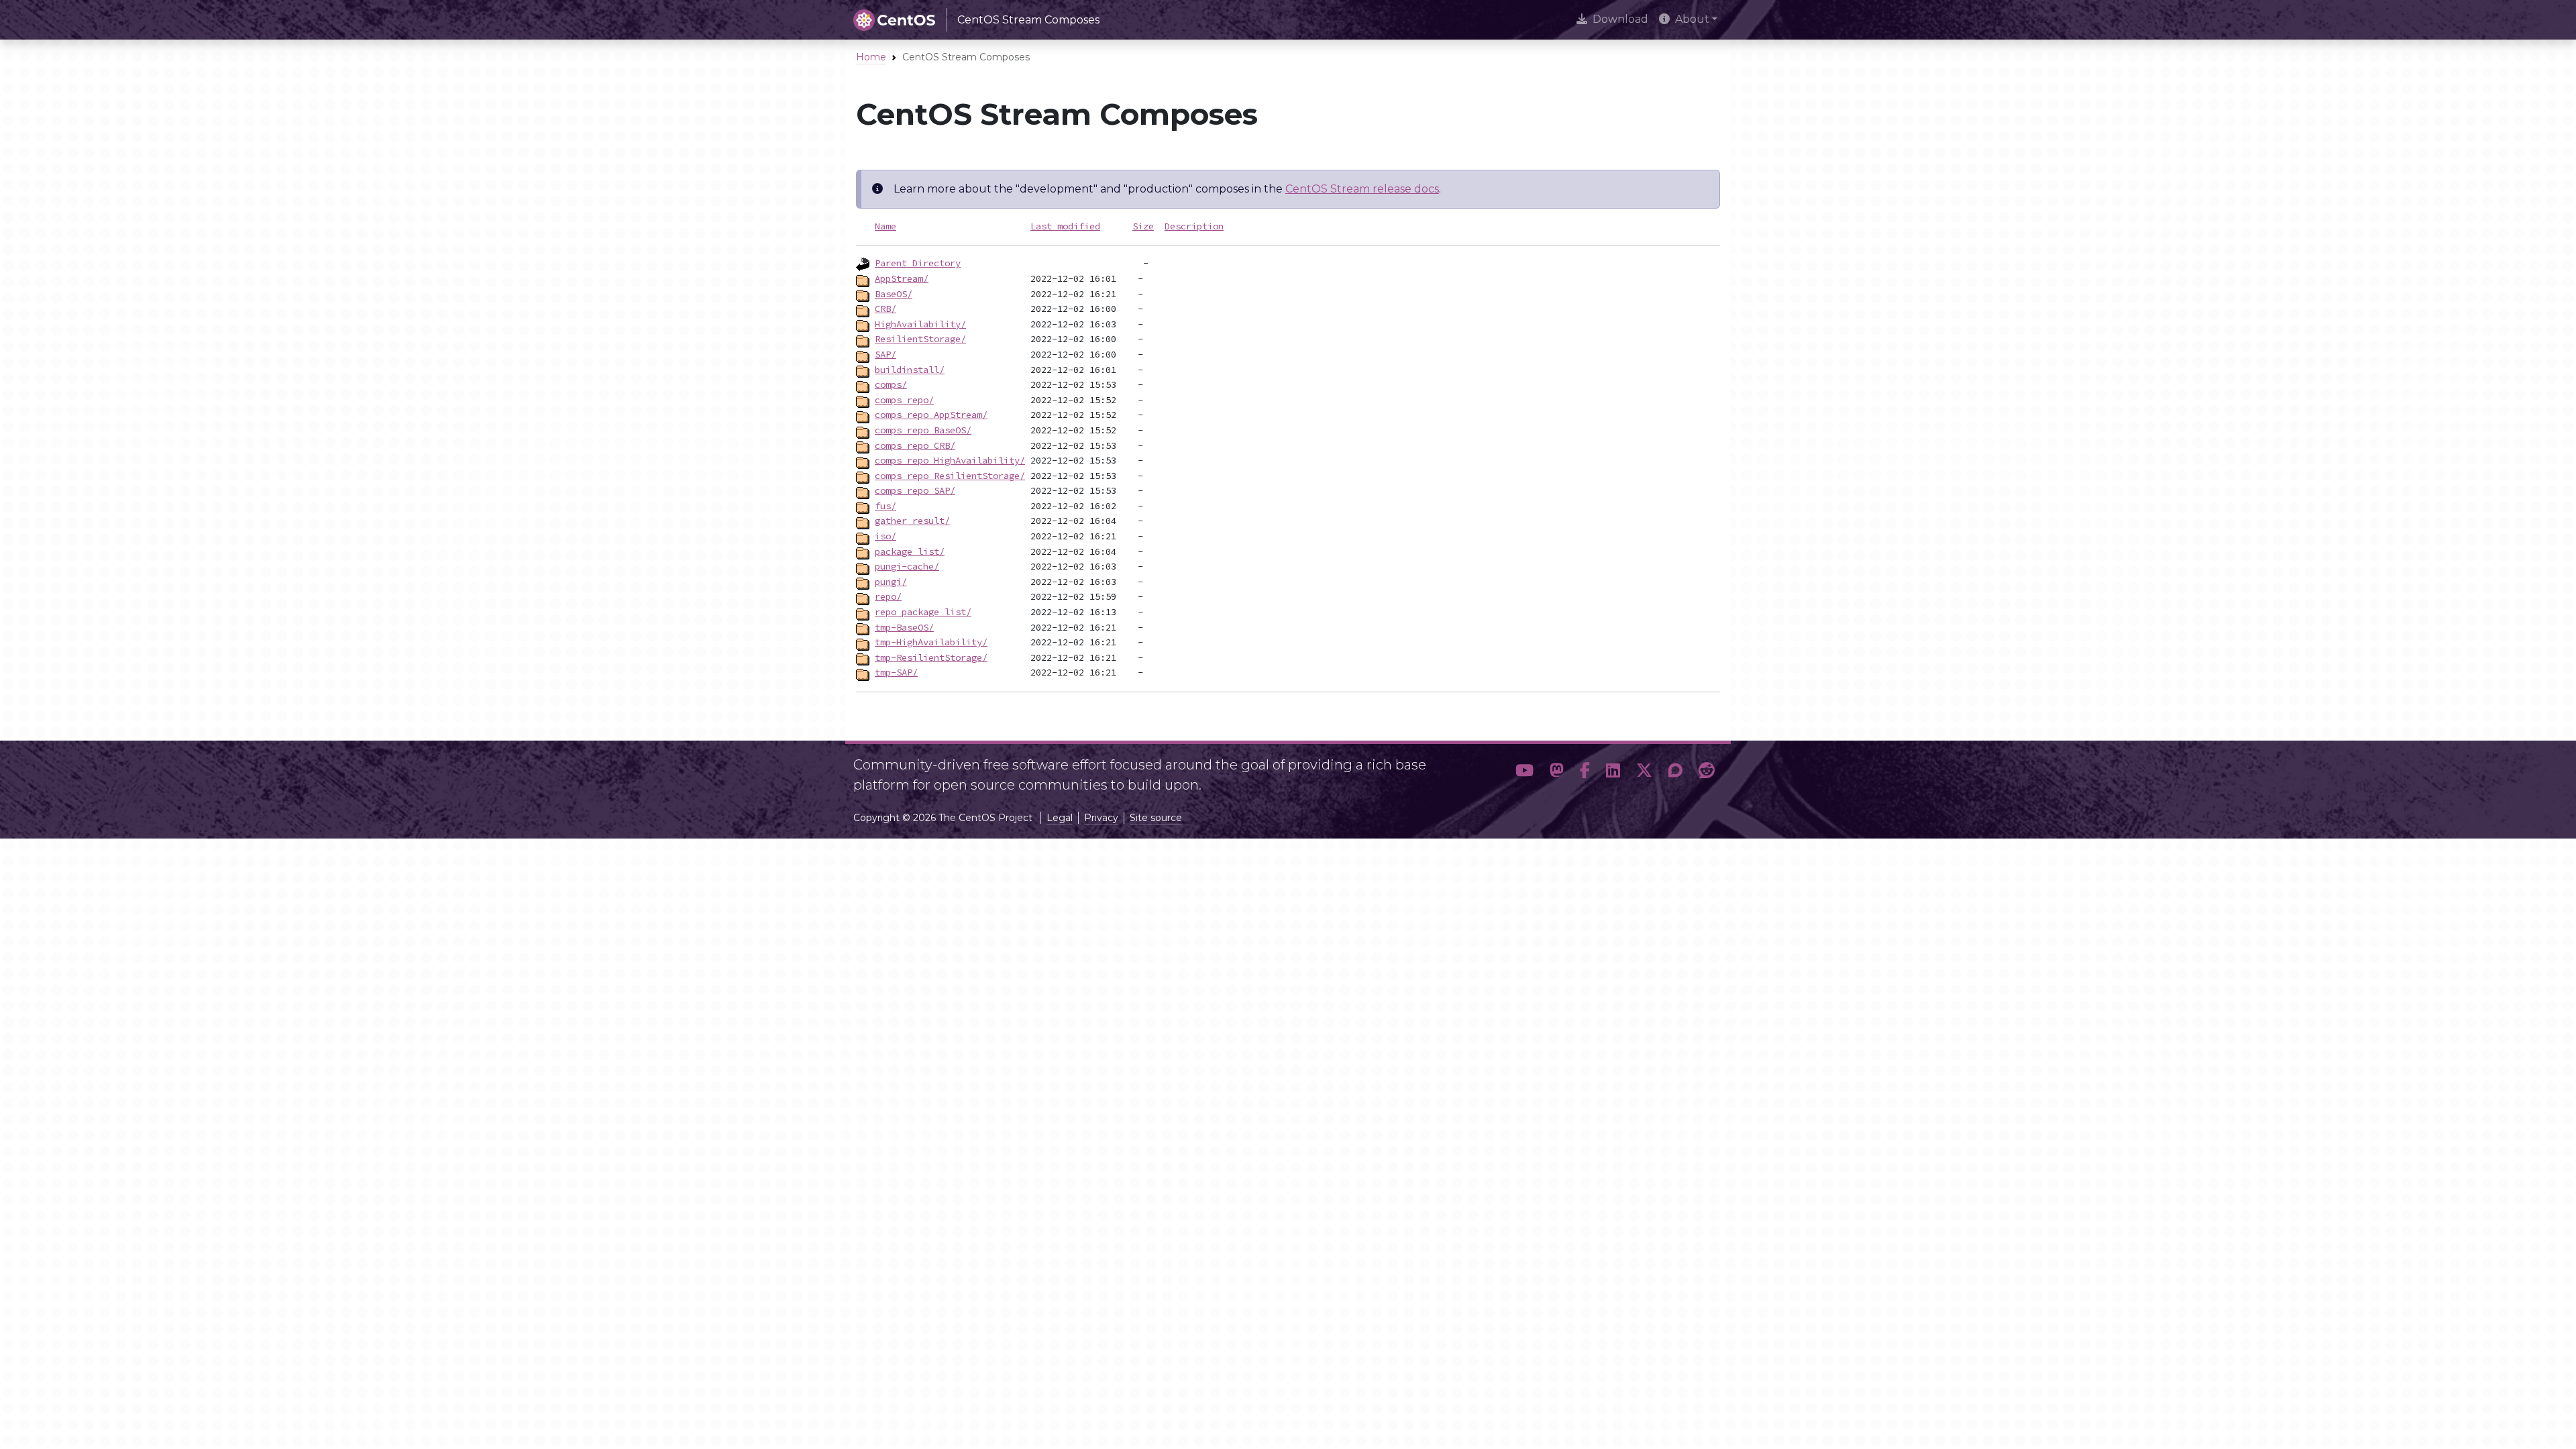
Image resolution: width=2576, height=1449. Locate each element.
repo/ (888, 596)
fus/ (885, 506)
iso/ (885, 536)
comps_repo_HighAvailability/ (950, 460)
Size (1143, 226)
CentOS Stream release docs (1362, 189)
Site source (1156, 818)
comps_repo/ (904, 400)
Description (1194, 226)
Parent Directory (918, 263)
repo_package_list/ (923, 612)
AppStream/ (902, 278)
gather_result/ (912, 521)
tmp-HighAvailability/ (931, 642)
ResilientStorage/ (920, 339)
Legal (1060, 818)
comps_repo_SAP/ (915, 490)
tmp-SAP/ (896, 672)
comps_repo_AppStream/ (931, 415)
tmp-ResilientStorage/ (931, 657)
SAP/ (885, 354)
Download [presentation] (1620, 19)
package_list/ (910, 551)
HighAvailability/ (920, 324)
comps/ (891, 384)
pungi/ (891, 582)
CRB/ (885, 309)
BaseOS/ (894, 294)
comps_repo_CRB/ (915, 445)
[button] (1524, 771)
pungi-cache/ (907, 566)
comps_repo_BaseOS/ (923, 430)
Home (871, 57)
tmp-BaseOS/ (904, 627)
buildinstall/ (910, 370)
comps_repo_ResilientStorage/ (950, 476)
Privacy (1101, 818)
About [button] (1692, 19)
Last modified (1065, 226)
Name (885, 226)
